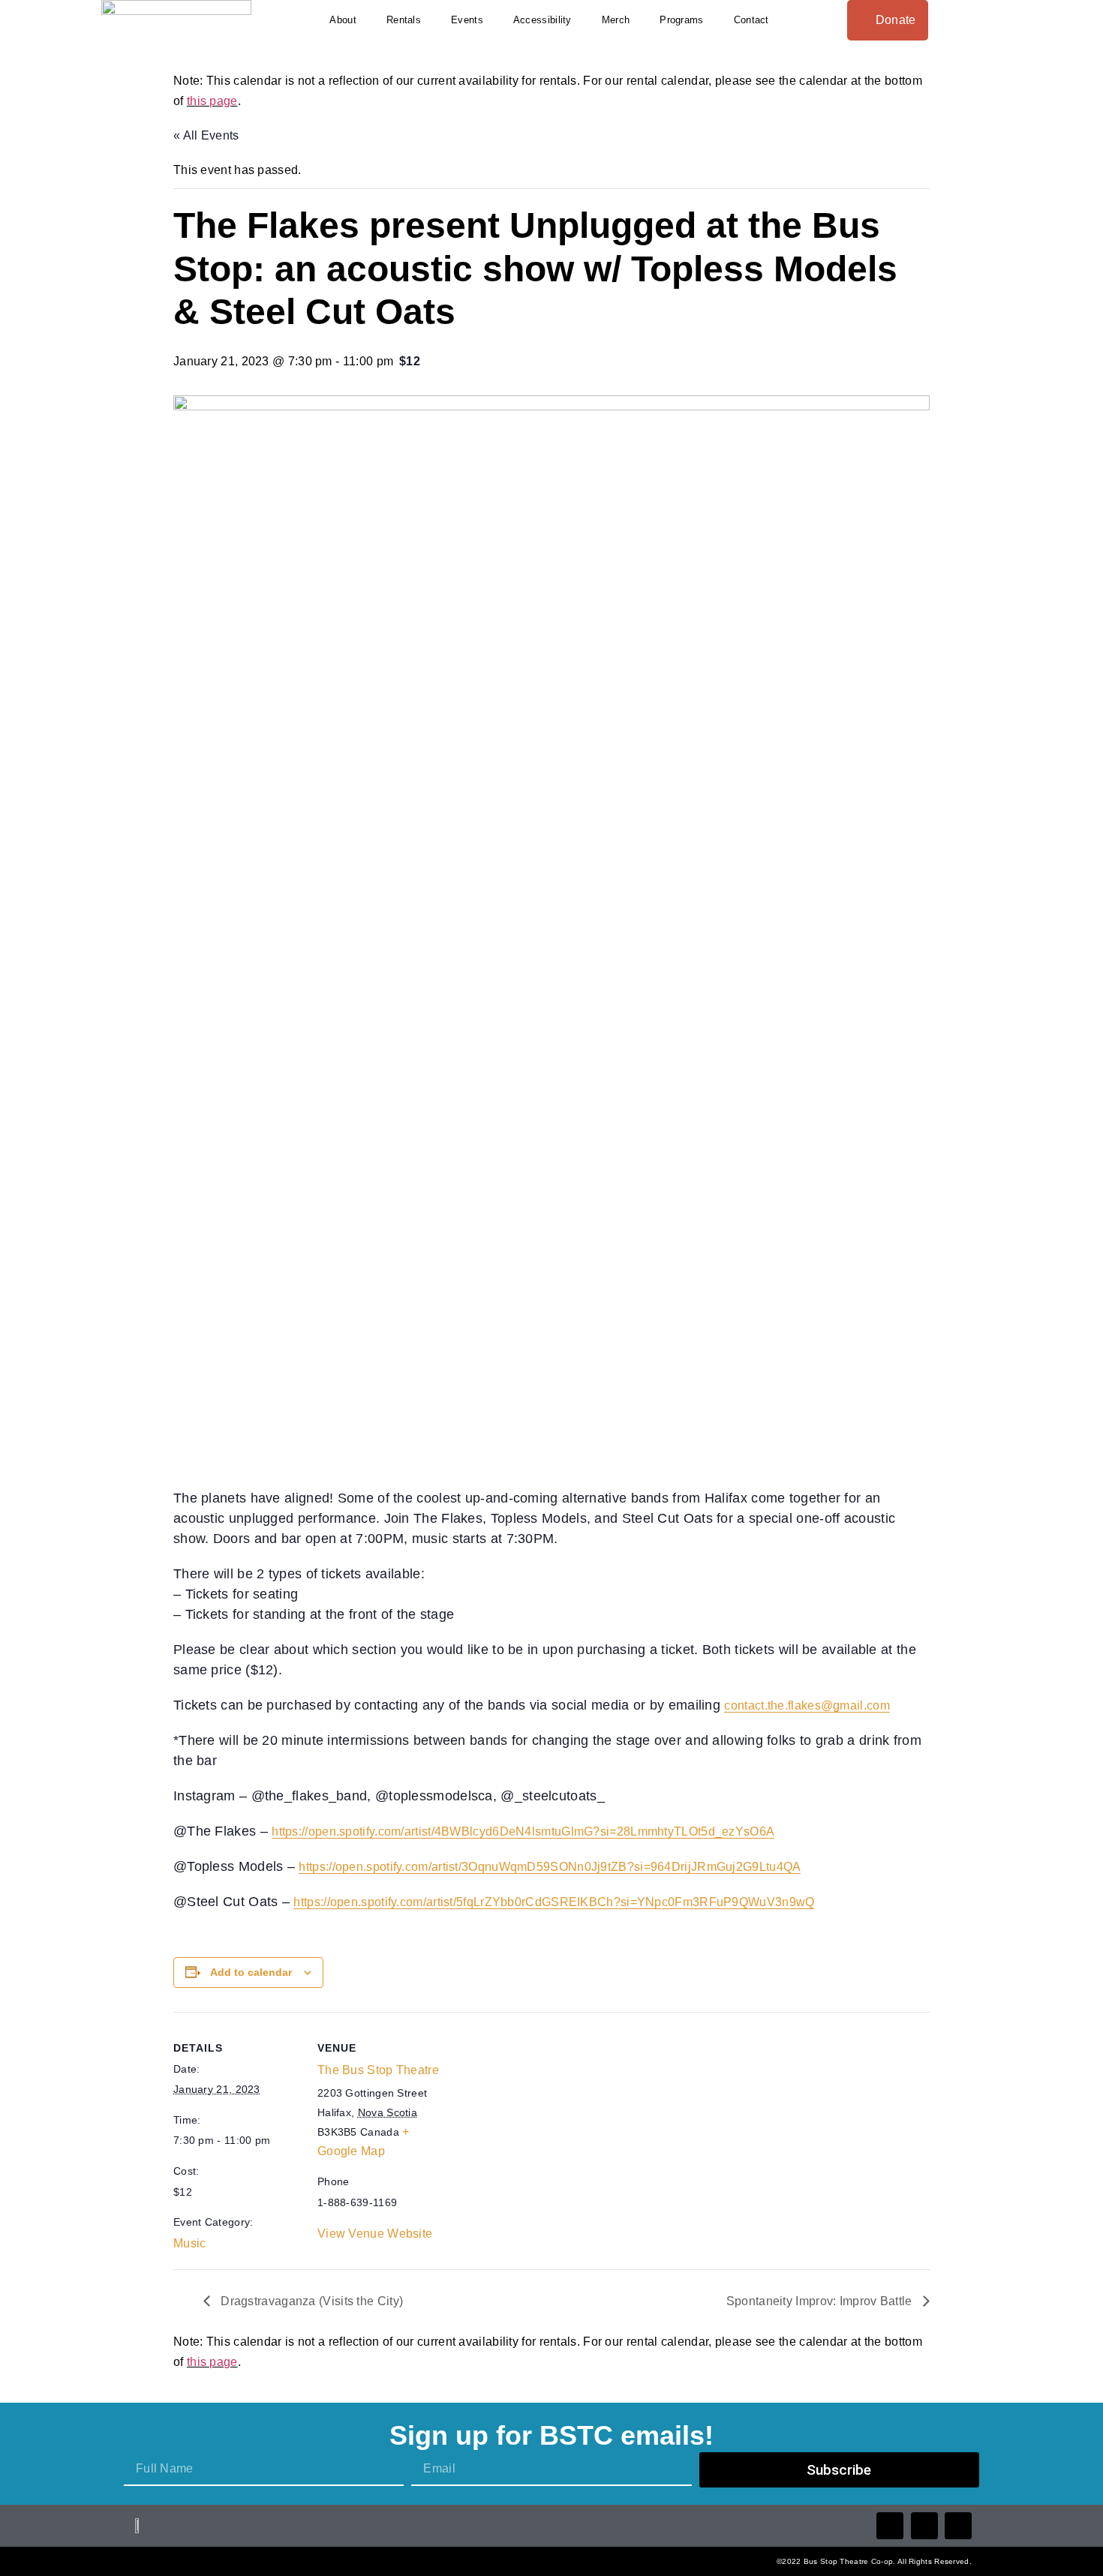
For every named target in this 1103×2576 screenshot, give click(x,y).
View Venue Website (375, 2234)
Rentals (404, 20)
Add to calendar (251, 1972)
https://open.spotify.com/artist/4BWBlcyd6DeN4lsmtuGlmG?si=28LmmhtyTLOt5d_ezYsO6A (523, 1831)
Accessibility (542, 20)
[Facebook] (890, 2526)
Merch (616, 20)
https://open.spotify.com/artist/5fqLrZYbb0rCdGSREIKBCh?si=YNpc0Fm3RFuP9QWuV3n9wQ (554, 1902)
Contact (751, 20)
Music (190, 2243)
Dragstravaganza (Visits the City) (310, 2301)
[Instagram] (958, 2526)
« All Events (206, 135)
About (343, 20)
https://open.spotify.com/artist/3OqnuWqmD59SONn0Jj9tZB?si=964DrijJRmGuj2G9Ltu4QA (550, 1867)
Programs (681, 20)
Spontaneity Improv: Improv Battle (821, 2301)
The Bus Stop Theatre (378, 2070)
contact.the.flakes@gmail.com (807, 1705)
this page (212, 101)
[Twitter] (924, 2526)
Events (467, 20)
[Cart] (996, 20)
